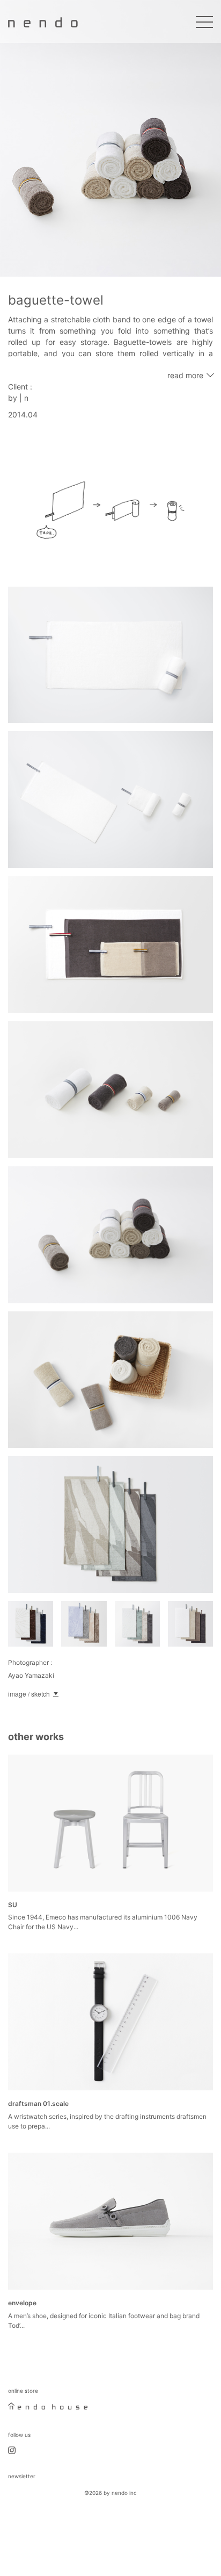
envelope (22, 2303)
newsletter (22, 2476)
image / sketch (29, 1694)
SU (13, 1905)
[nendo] (43, 21)
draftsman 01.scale (38, 2104)
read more (185, 375)
